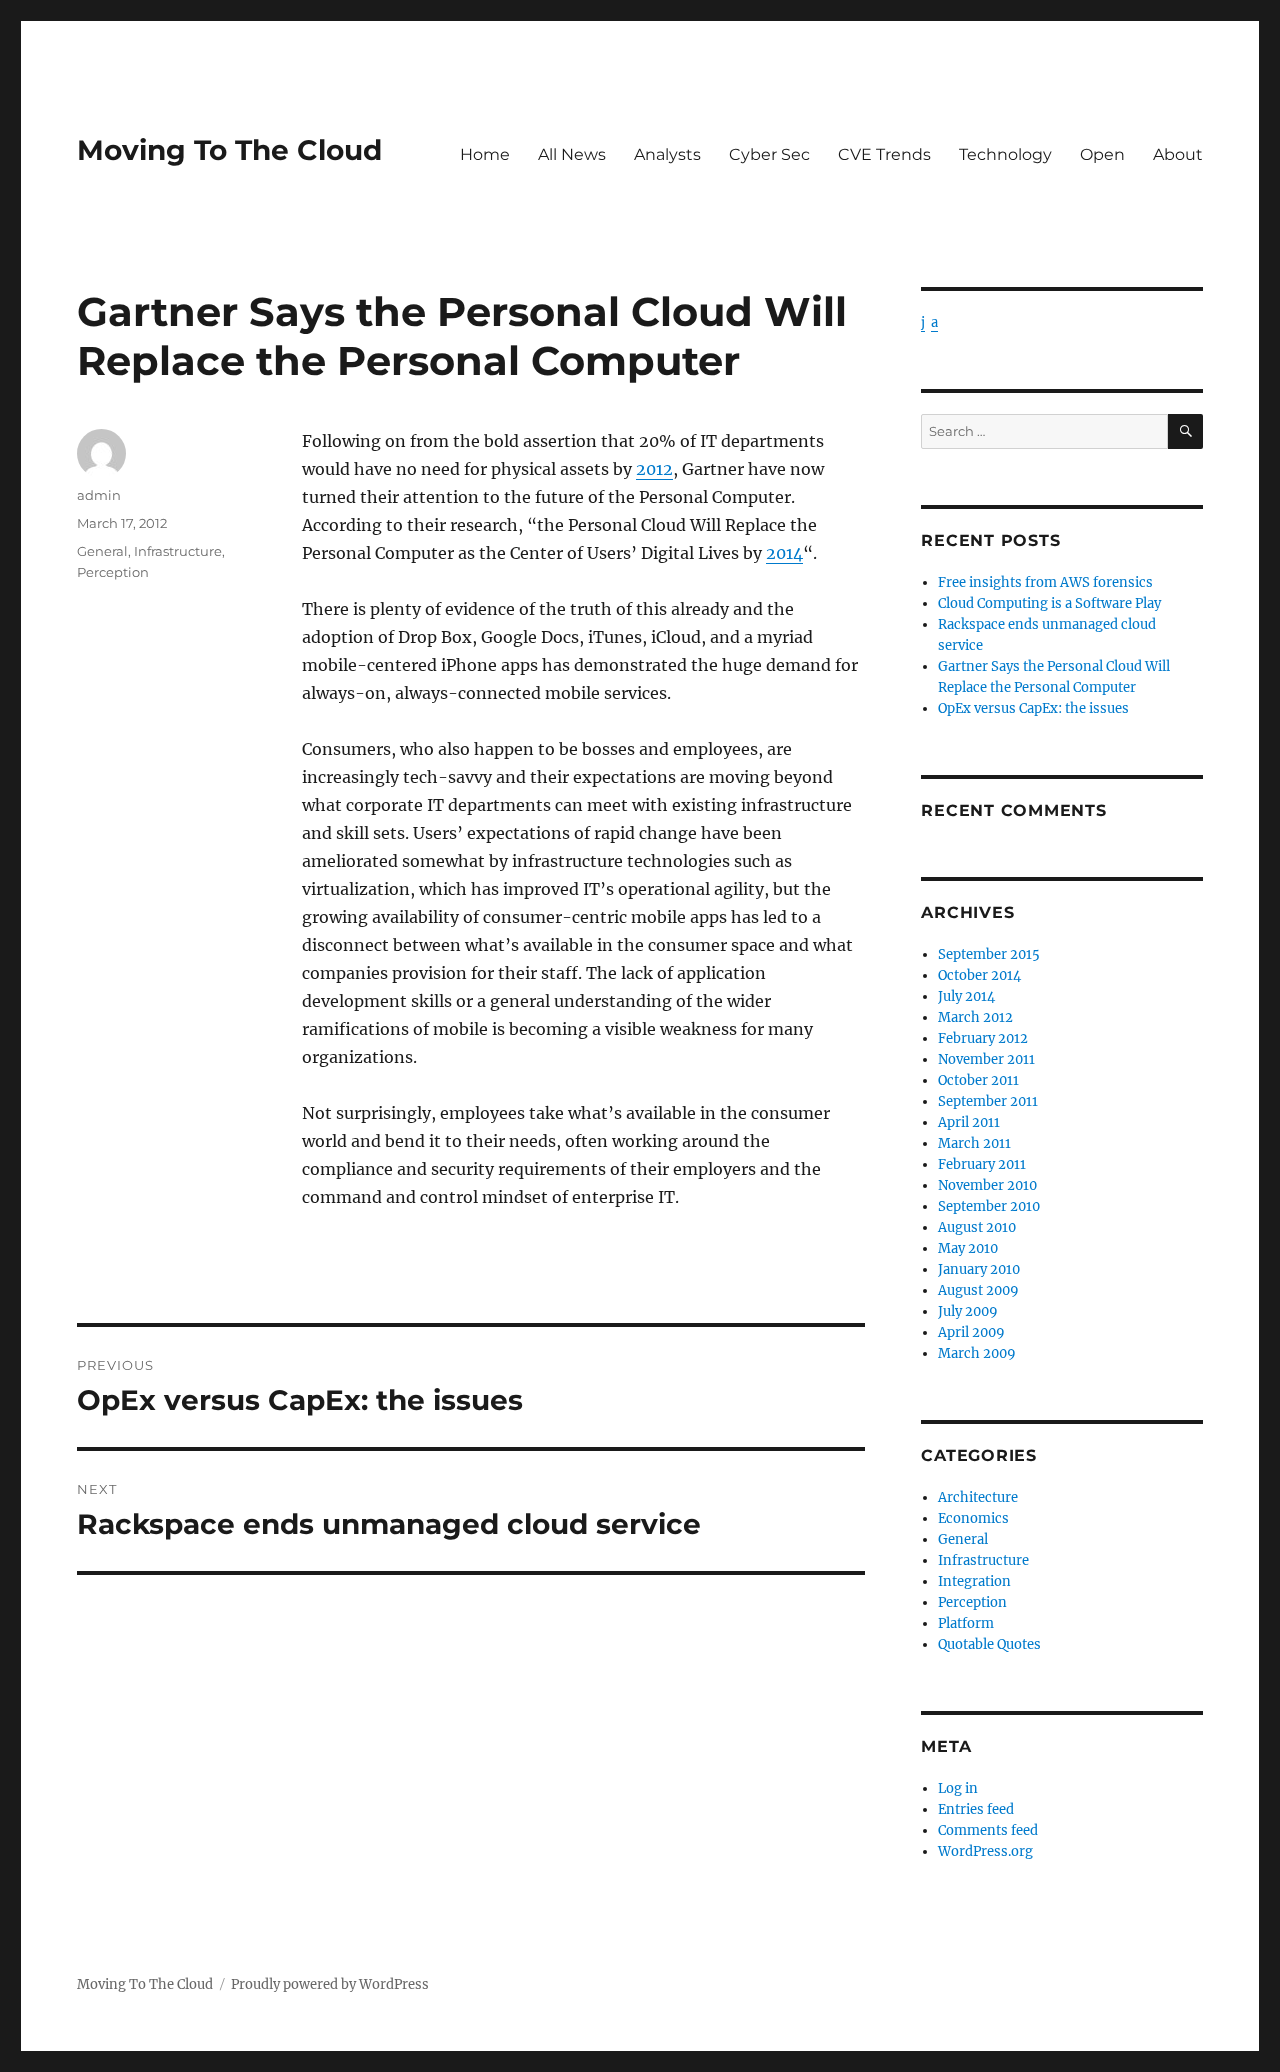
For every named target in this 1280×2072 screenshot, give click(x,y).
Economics (973, 1518)
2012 (654, 469)
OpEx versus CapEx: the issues (1033, 708)
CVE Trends (884, 154)
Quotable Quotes (989, 1644)
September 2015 (989, 954)
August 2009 (978, 1290)
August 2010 (977, 1227)
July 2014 (966, 996)
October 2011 (978, 1080)
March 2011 (974, 1143)
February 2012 (983, 1038)
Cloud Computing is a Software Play (1049, 603)
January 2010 (979, 1269)
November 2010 (987, 1185)
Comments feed (988, 1830)
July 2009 (968, 1311)
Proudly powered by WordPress (330, 1984)
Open (1102, 154)
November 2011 (986, 1059)
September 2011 (988, 1101)
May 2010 (968, 1248)
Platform (966, 1623)
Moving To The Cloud (229, 150)
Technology (1005, 154)
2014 (784, 553)
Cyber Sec (769, 154)
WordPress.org (985, 1851)
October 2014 (979, 975)
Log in (958, 1788)
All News (572, 154)
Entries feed (976, 1809)
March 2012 (975, 1017)
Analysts (667, 154)
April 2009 (971, 1332)
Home (485, 154)
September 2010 (989, 1206)
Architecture (978, 1497)
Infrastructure (178, 551)
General (102, 551)
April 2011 (969, 1122)
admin (99, 495)
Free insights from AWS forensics (1045, 582)
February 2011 (982, 1164)
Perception (113, 572)
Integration (974, 1581)
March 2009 (977, 1353)
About (1178, 154)
